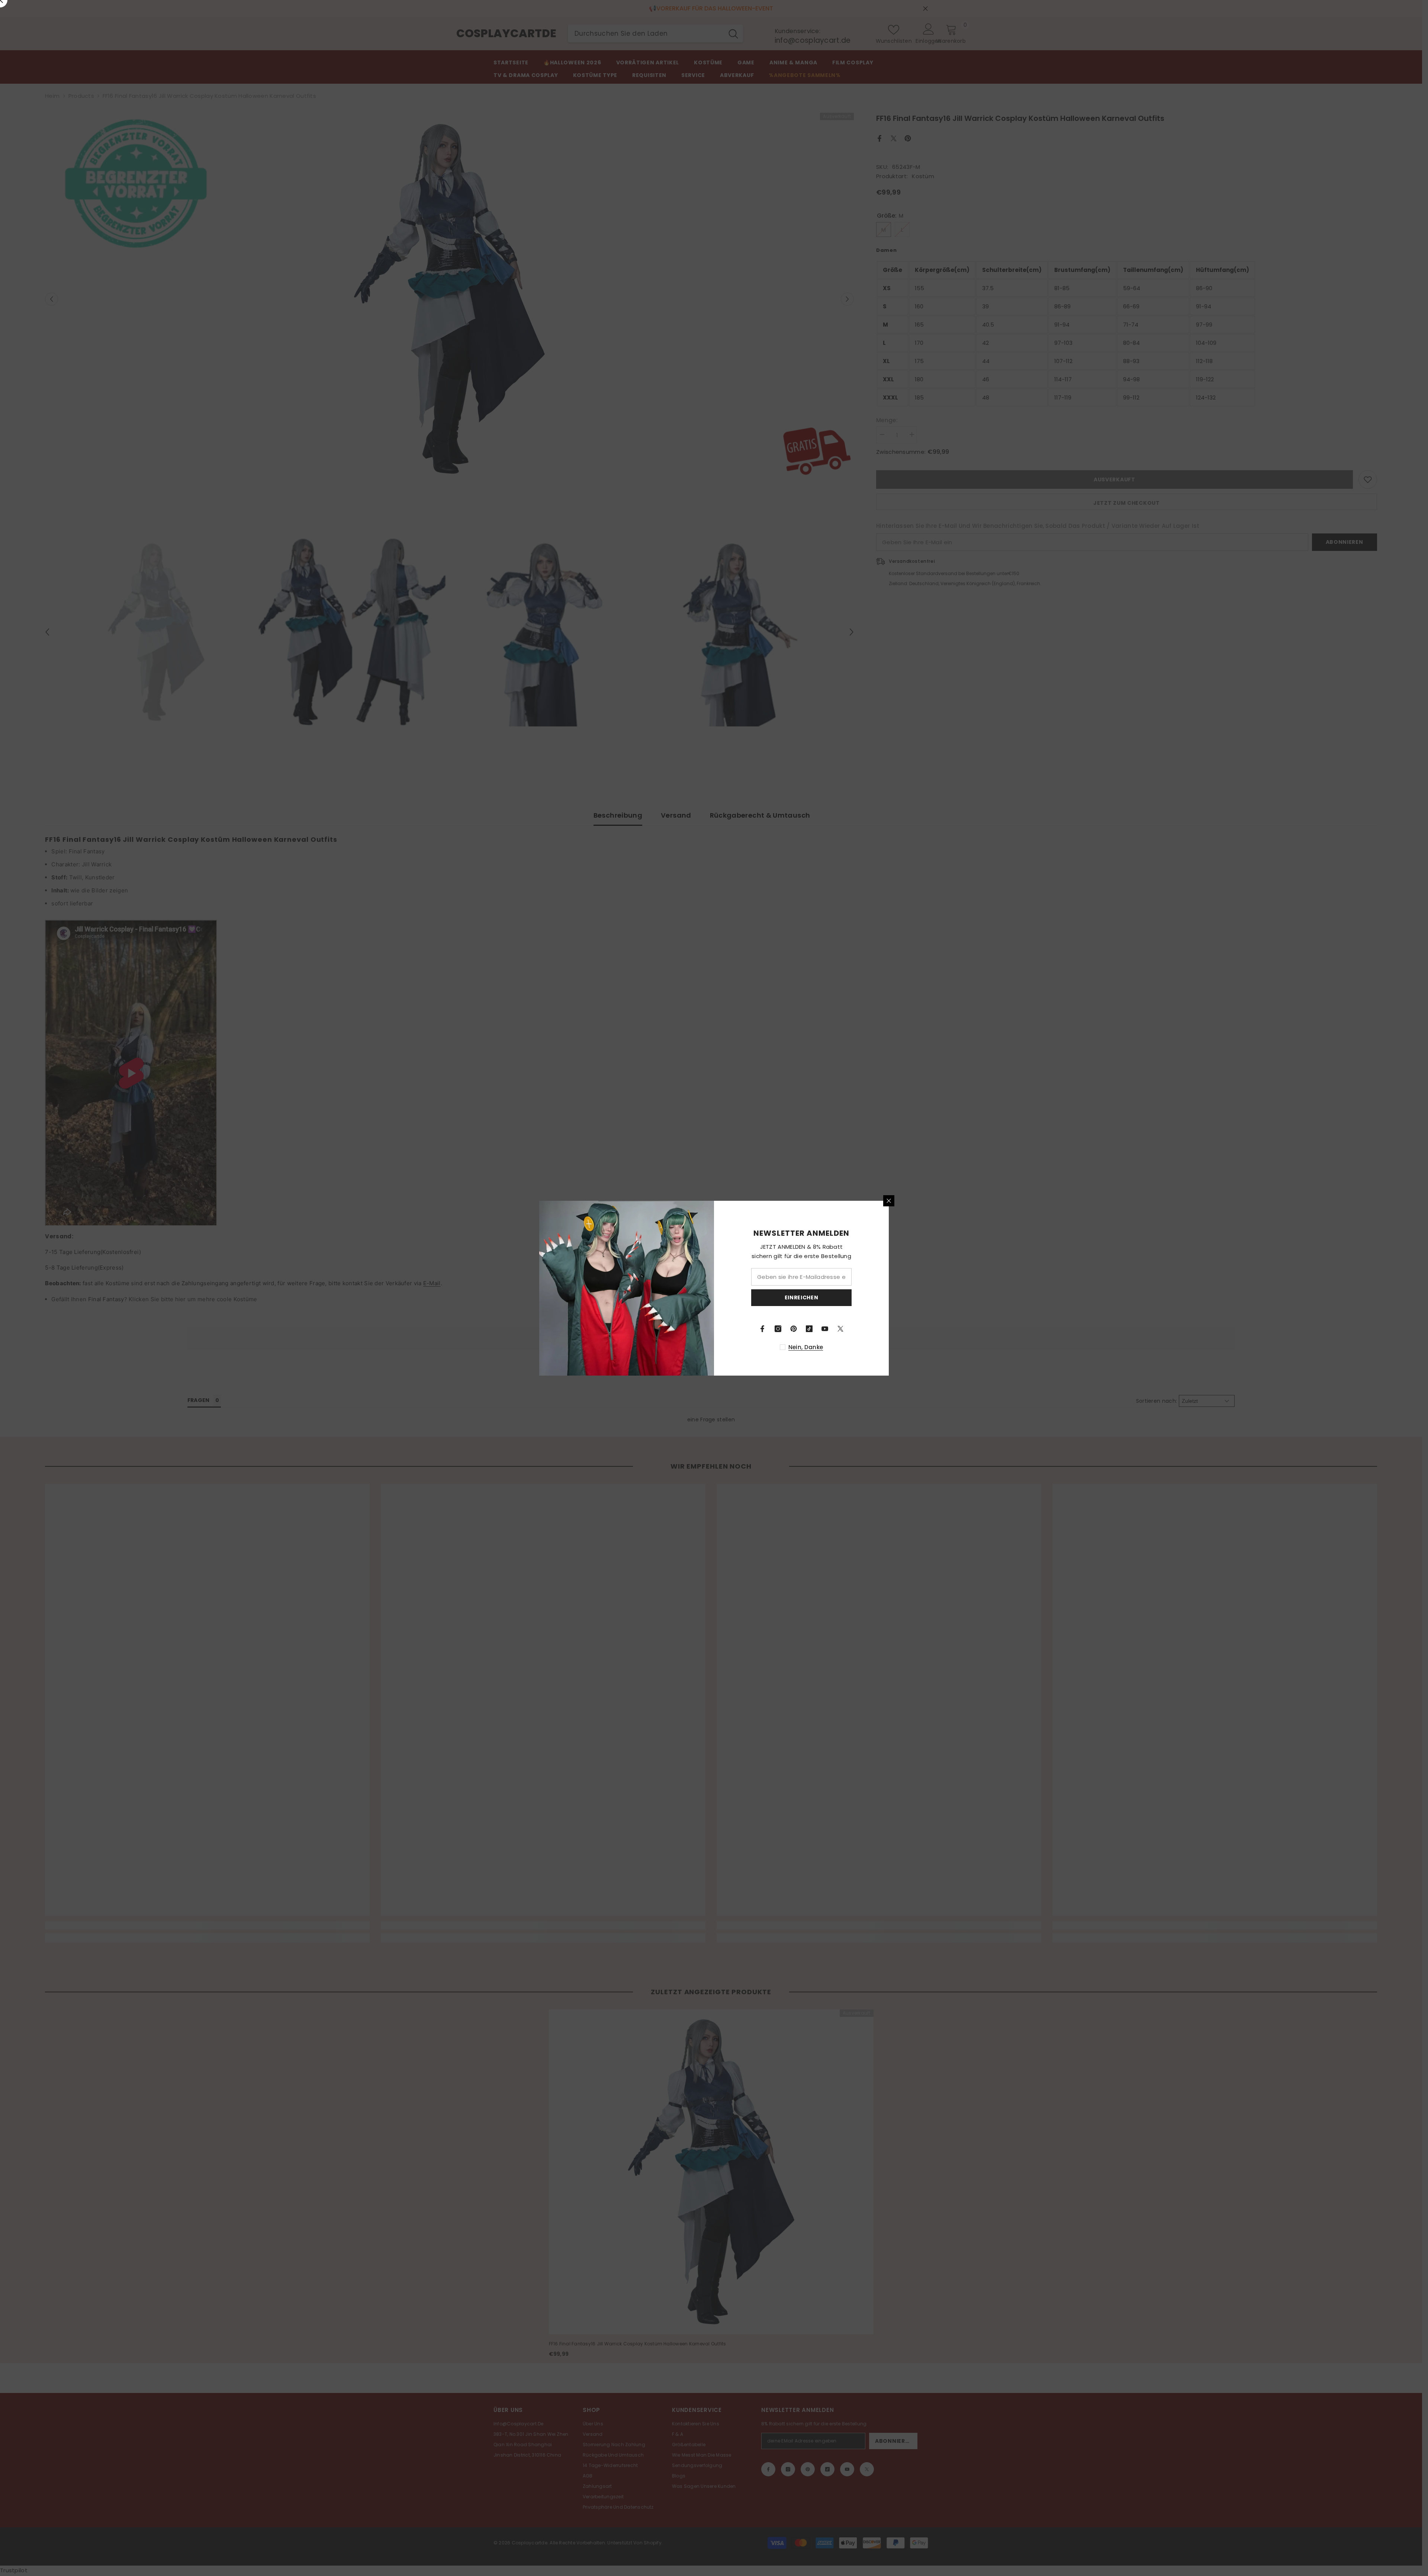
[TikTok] (809, 1329)
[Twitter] (840, 1329)
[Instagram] (778, 1329)
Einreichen (802, 1297)
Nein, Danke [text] (806, 1347)
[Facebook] (762, 1329)
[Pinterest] (794, 1329)
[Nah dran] (889, 1201)
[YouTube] (825, 1329)
